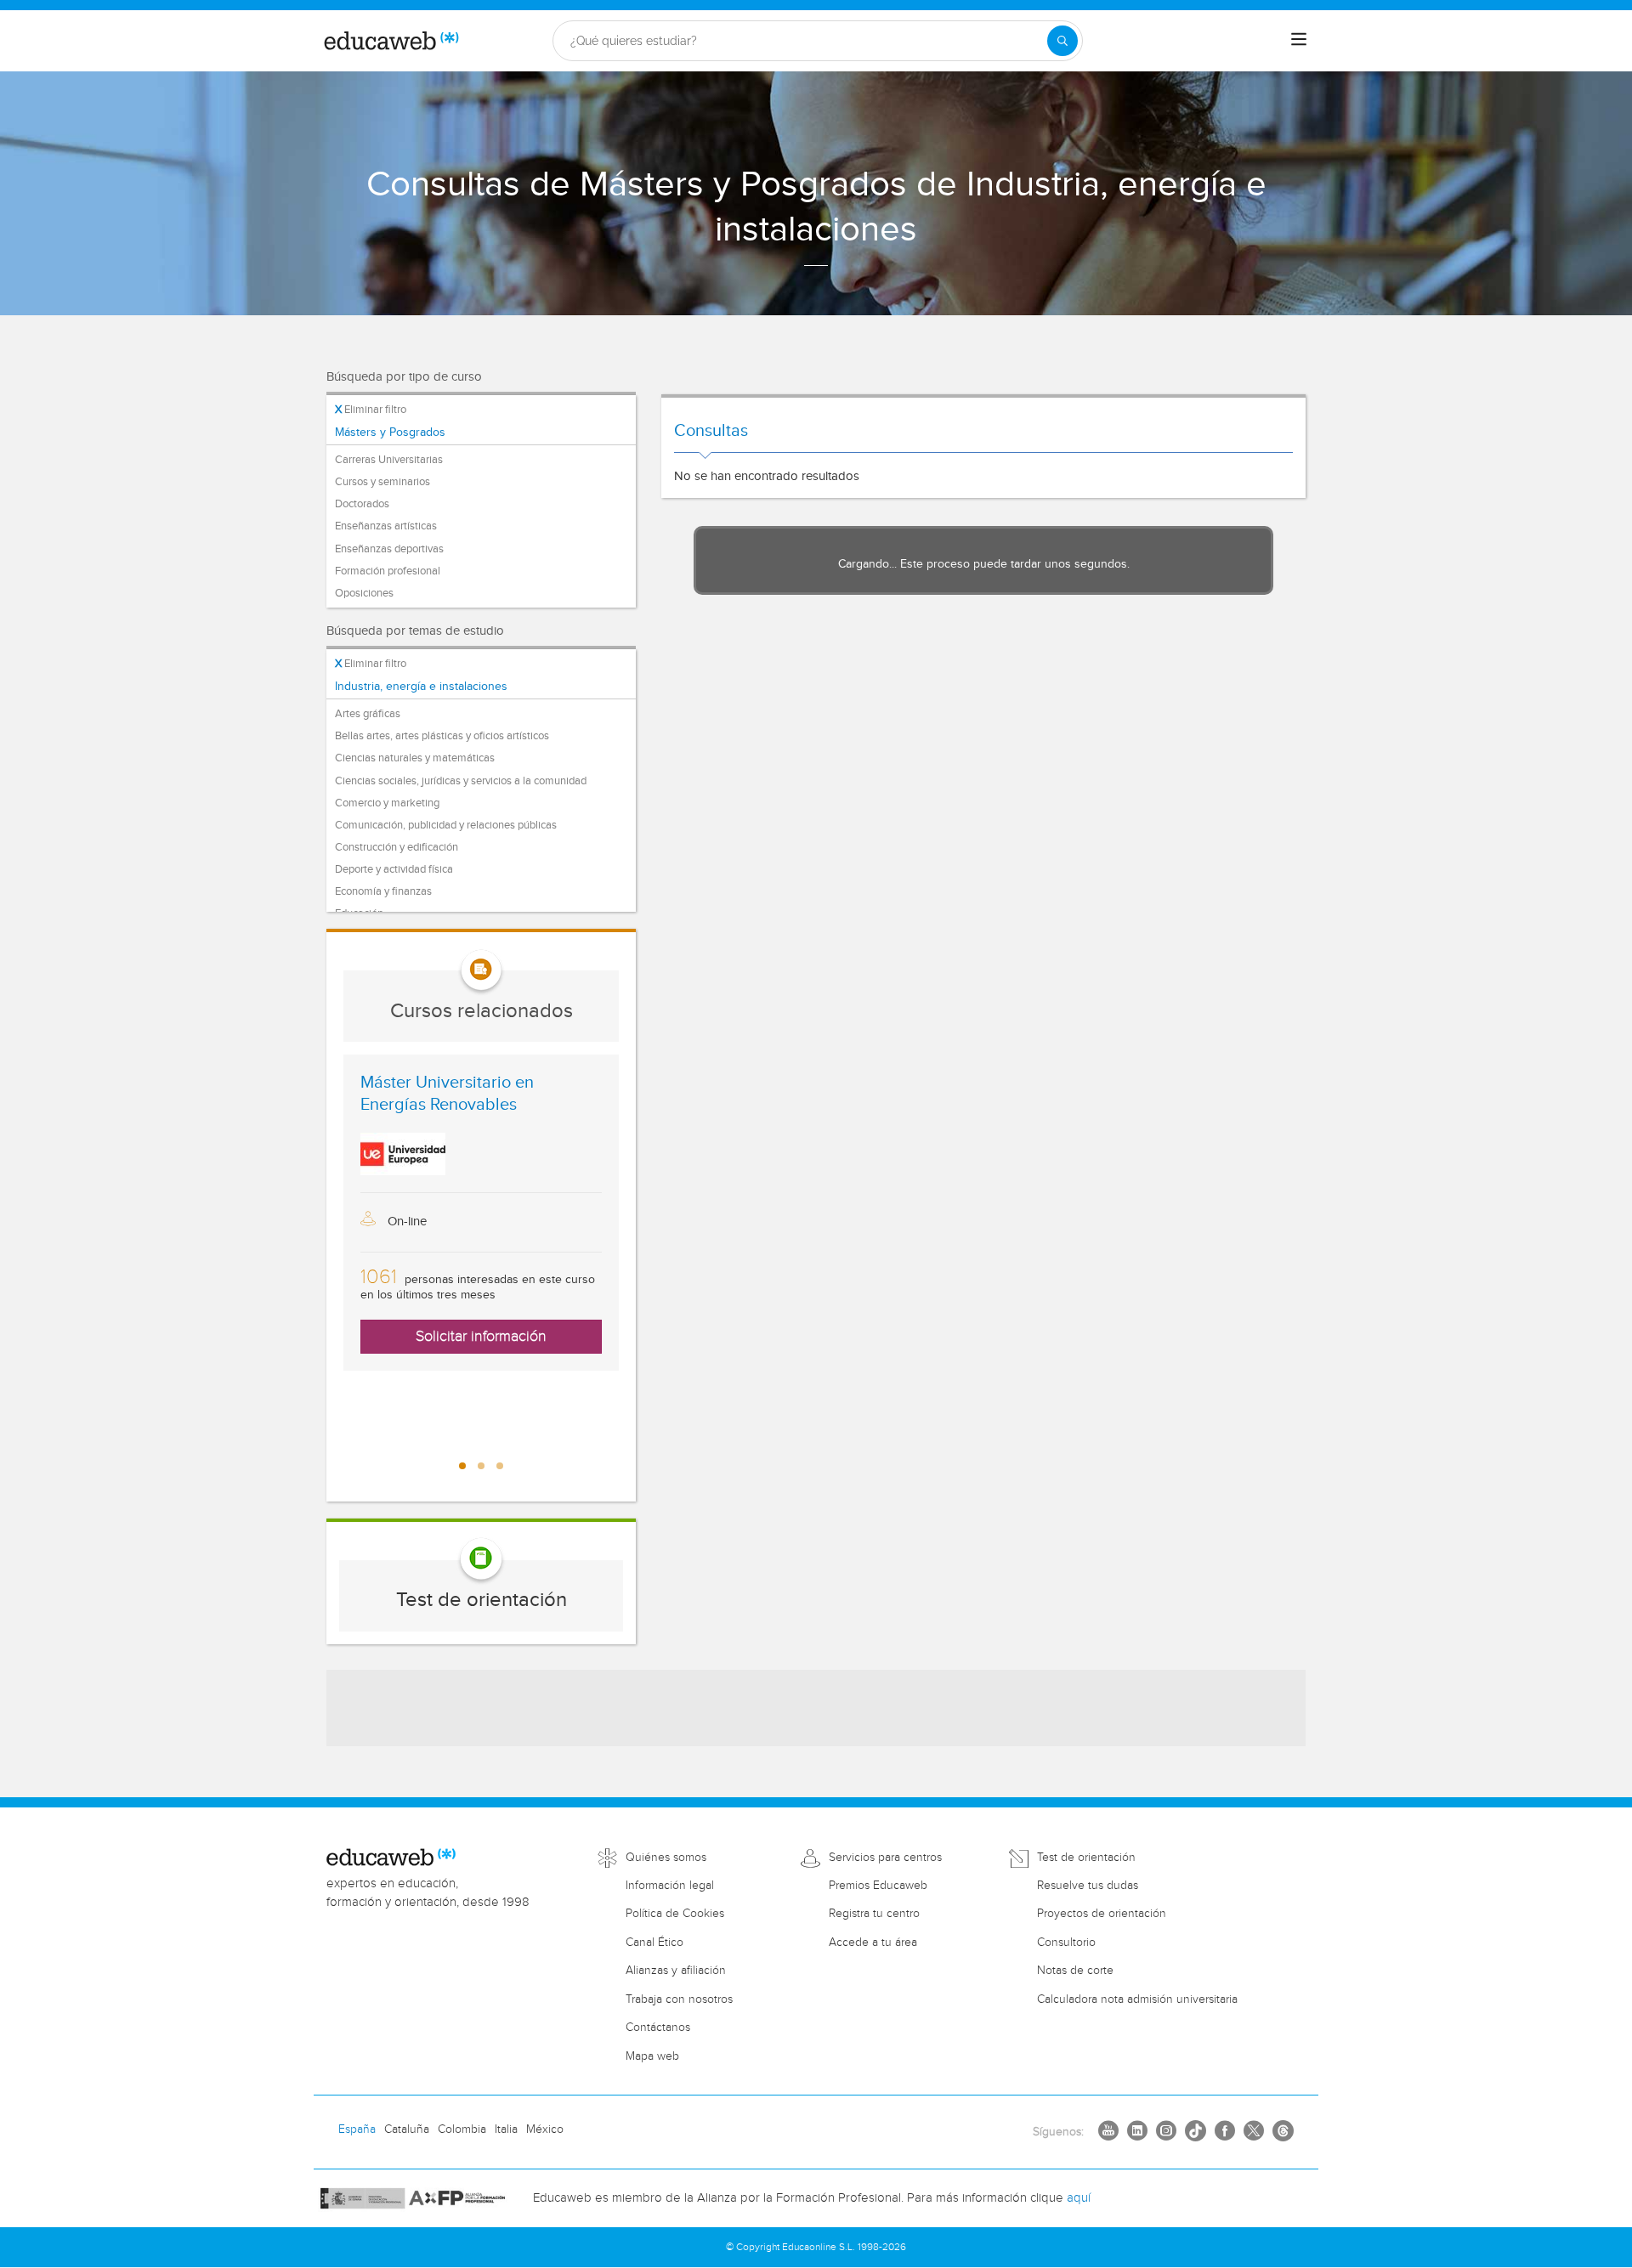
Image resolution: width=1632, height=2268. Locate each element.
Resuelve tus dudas (1088, 1886)
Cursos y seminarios (382, 482)
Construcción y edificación (397, 847)
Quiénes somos (666, 1858)
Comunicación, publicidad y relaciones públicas (446, 825)
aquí (1079, 2198)
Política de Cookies (675, 1914)
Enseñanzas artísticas (386, 526)
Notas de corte (1075, 1971)
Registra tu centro (874, 1914)
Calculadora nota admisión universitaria (1137, 1999)
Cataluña (407, 2129)
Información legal (670, 1886)
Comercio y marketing (387, 803)
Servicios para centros (885, 1858)
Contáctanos (658, 2028)
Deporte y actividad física (394, 869)
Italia (506, 2129)
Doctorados (362, 504)
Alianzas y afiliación (676, 1971)
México (545, 2129)
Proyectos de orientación (1102, 1914)
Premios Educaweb (878, 1886)
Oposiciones (364, 593)
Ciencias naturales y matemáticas (415, 758)
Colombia (462, 2129)
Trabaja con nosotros (679, 1999)
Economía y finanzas (383, 891)
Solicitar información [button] (481, 1336)
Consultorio (1066, 1943)
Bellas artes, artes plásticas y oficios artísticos (442, 736)
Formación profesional (388, 571)
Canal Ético (654, 1943)
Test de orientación (482, 1600)
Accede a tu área (873, 1943)
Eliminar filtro (371, 410)
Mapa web (652, 2056)
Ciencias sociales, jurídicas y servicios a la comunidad (461, 781)
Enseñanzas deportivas (389, 549)
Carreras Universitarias (389, 460)
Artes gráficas (368, 714)
